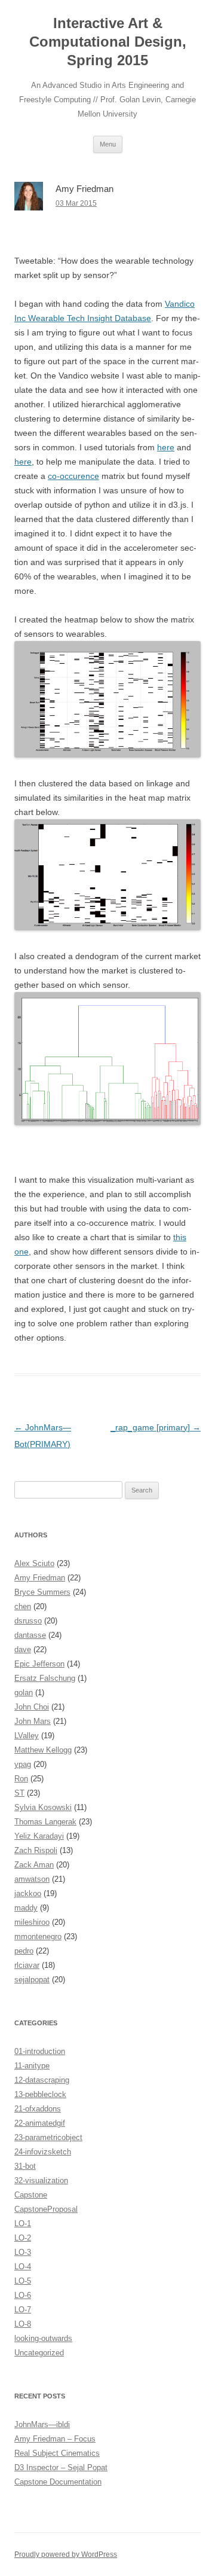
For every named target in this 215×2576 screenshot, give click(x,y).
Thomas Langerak (45, 1822)
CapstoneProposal (46, 2209)
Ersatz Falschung (45, 1678)
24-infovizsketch (43, 2152)
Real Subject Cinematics (57, 2453)
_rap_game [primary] (156, 1427)
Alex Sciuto (34, 1563)
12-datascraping (42, 2080)
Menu (108, 144)
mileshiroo (32, 1922)
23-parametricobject (48, 2137)
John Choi (32, 1707)
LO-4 (23, 2267)
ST (19, 1793)
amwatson (32, 1879)
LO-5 (23, 2281)
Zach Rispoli (36, 1850)
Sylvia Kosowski (43, 1807)
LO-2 (23, 2238)
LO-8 (23, 2324)
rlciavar (27, 1965)
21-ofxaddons (38, 2109)
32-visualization (41, 2180)
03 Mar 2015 (76, 203)
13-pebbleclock (40, 2094)
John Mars (33, 1721)
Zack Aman (34, 1865)
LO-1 (23, 2224)
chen (23, 1606)
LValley (27, 1736)
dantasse (30, 1635)
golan (24, 1693)
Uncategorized (39, 2353)
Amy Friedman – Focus (55, 2439)
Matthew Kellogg (43, 1750)
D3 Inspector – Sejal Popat (61, 2467)
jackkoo (28, 1893)
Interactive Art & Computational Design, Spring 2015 (108, 42)
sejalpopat (32, 1980)
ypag (23, 1764)
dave (23, 1649)
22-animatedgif (40, 2123)
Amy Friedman (40, 1578)
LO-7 (23, 2310)
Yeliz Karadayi (39, 1836)
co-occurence (73, 476)
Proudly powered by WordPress (66, 2554)
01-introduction (40, 2051)
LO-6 (23, 2295)
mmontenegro (38, 1936)
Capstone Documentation (58, 2482)
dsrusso (28, 1621)
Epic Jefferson (39, 1664)
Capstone (31, 2195)
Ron (21, 1779)
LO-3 (23, 2252)
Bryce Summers (42, 1592)
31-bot (25, 2166)
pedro (24, 1951)
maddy (26, 1908)
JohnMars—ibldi (42, 2424)
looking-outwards (43, 2338)
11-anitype (32, 2066)
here (166, 447)
